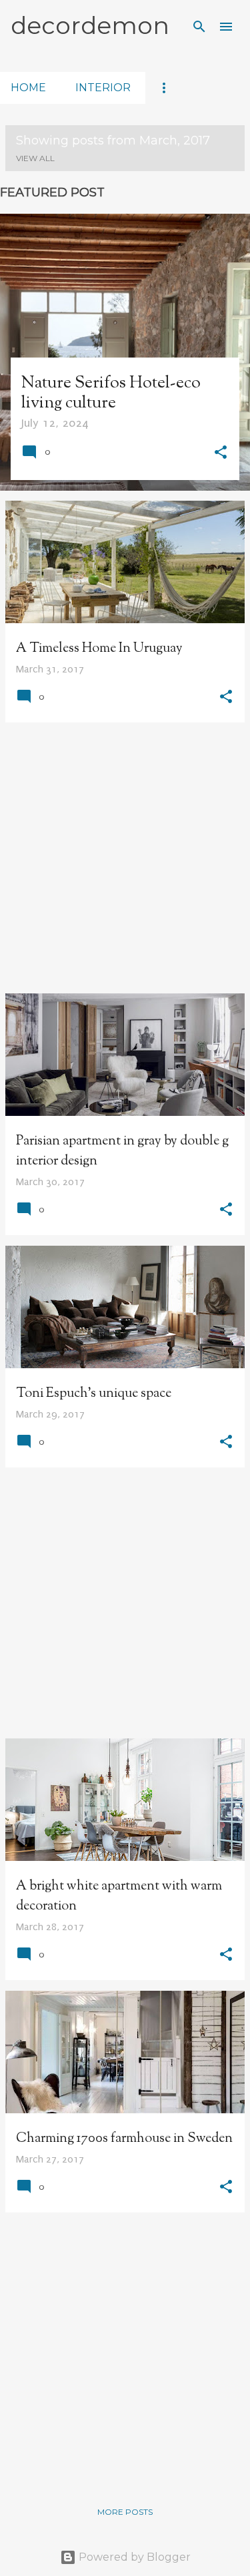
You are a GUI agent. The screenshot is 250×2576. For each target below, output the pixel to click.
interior (103, 88)
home (28, 88)
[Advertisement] (125, 858)
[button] (221, 454)
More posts (125, 2512)
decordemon (90, 25)
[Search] (199, 27)
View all (35, 158)
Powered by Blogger (133, 2557)
